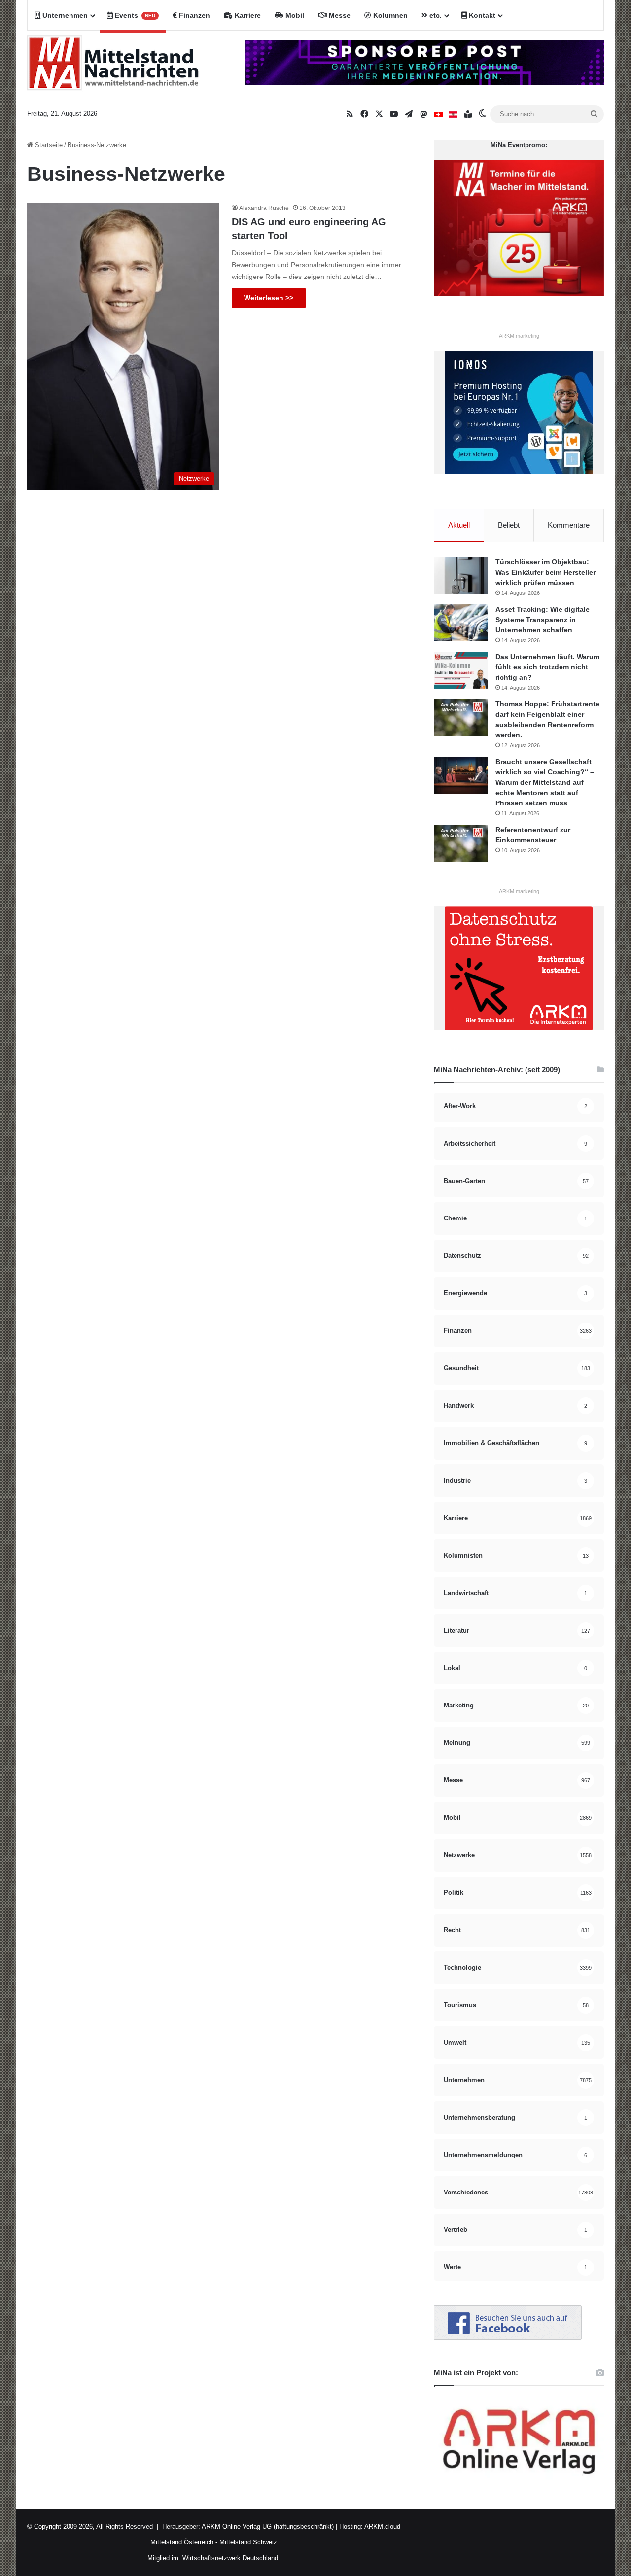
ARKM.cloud (382, 2526)
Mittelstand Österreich (182, 2542)
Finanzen (193, 15)
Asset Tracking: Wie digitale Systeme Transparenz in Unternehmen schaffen (543, 620)
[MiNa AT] (453, 114)
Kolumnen (389, 15)
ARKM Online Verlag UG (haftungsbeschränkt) (268, 2526)
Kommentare (569, 525)
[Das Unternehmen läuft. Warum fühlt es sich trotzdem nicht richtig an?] (461, 670)
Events (134, 15)
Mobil (294, 15)
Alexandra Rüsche (264, 208)
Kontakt (481, 15)
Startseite (48, 145)
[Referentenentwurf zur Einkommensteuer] (461, 843)
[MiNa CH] (438, 114)
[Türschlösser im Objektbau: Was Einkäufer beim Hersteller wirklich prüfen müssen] (461, 575)
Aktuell (459, 525)
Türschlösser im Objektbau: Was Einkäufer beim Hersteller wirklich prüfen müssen (545, 572)
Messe (339, 15)
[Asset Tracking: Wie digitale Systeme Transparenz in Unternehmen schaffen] (461, 623)
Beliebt (509, 525)
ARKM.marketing (519, 336)
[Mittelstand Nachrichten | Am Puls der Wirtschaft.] (113, 67)
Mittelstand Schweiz (248, 2542)
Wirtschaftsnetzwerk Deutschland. (231, 2558)
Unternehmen (64, 15)
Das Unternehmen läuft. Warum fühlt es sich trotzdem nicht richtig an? (547, 667)
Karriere (247, 15)
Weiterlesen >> (269, 298)
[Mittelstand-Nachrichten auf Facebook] (508, 2338)
